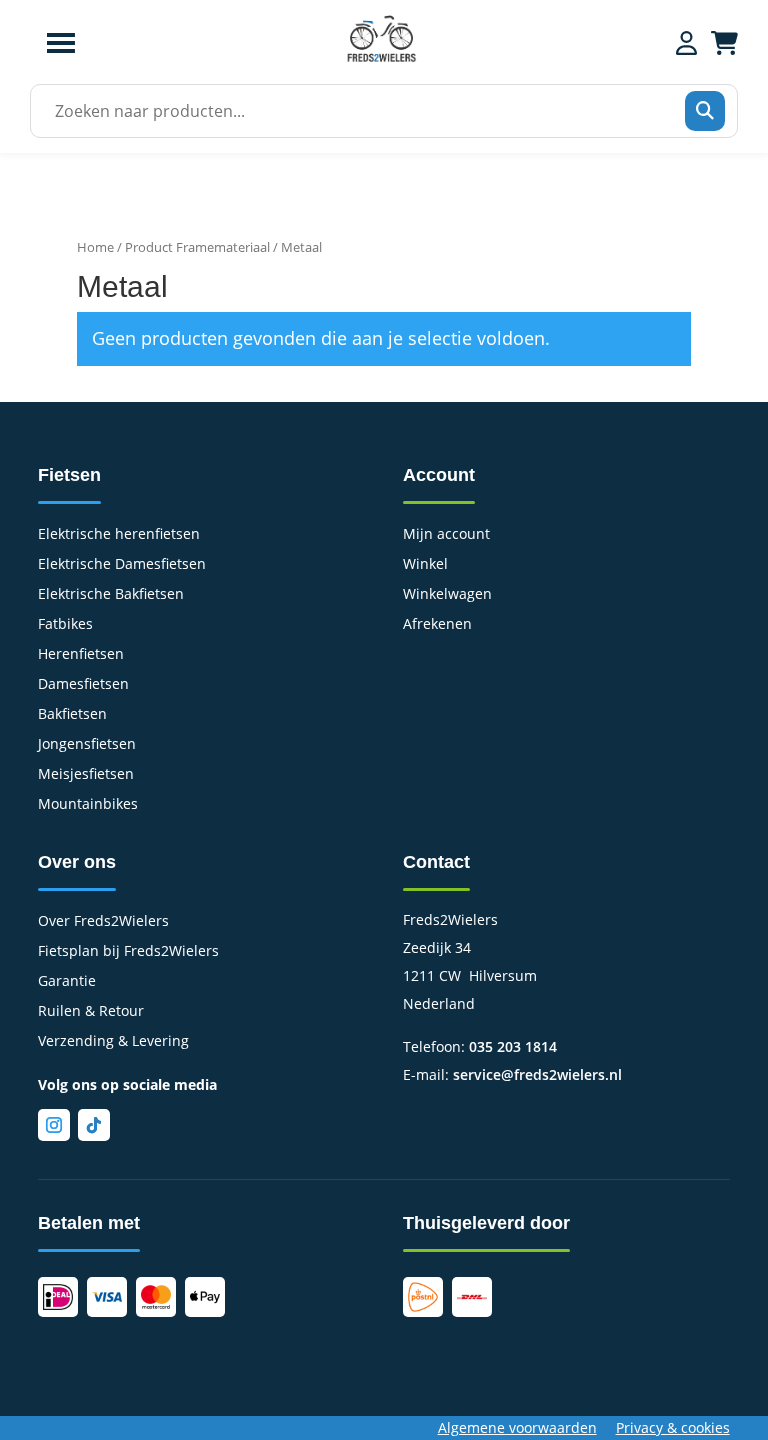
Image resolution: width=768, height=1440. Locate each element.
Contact (436, 862)
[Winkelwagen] (724, 43)
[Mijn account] (686, 43)
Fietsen (69, 475)
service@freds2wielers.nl (537, 1074)
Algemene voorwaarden (517, 1427)
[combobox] (378, 111)
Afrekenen (437, 625)
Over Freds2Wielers (103, 922)
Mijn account (446, 535)
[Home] (381, 59)
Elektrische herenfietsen (119, 535)
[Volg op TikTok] (94, 1125)
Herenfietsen (81, 655)
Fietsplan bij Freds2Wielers (128, 952)
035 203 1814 (513, 1046)
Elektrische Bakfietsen (111, 595)
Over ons (77, 862)
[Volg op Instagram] (54, 1125)
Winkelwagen (447, 595)
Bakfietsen (72, 715)
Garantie (67, 982)
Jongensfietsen (87, 745)
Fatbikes (65, 625)
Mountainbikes (88, 805)
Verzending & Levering (113, 1042)
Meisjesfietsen (86, 775)
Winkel (425, 565)
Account (439, 475)
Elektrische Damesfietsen (122, 565)
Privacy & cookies (673, 1427)
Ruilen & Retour (91, 1012)
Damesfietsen (83, 685)
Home (95, 247)
